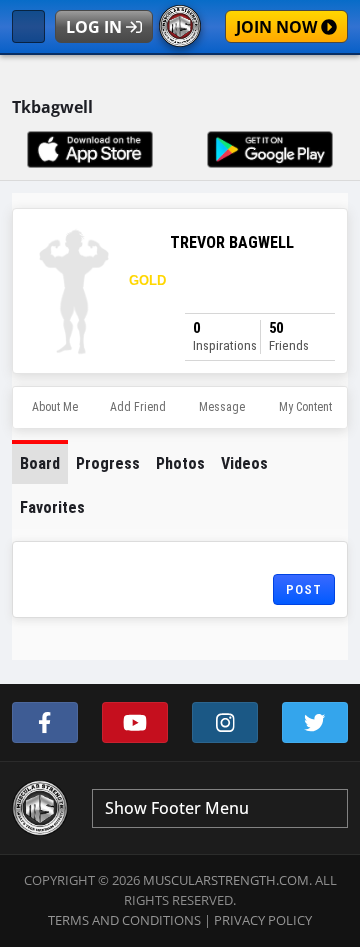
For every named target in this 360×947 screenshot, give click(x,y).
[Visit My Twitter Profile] (315, 722)
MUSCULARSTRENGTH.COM (226, 880)
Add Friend (138, 407)
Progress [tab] (108, 463)
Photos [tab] (180, 463)
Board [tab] (40, 463)
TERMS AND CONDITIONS (124, 920)
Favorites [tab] (52, 507)
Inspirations (225, 336)
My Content (305, 407)
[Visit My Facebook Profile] (45, 722)
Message (222, 407)
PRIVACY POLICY (263, 920)
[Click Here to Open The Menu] (28, 26)
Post (304, 589)
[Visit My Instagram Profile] (225, 722)
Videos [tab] (244, 463)
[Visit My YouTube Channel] (135, 722)
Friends (289, 336)
